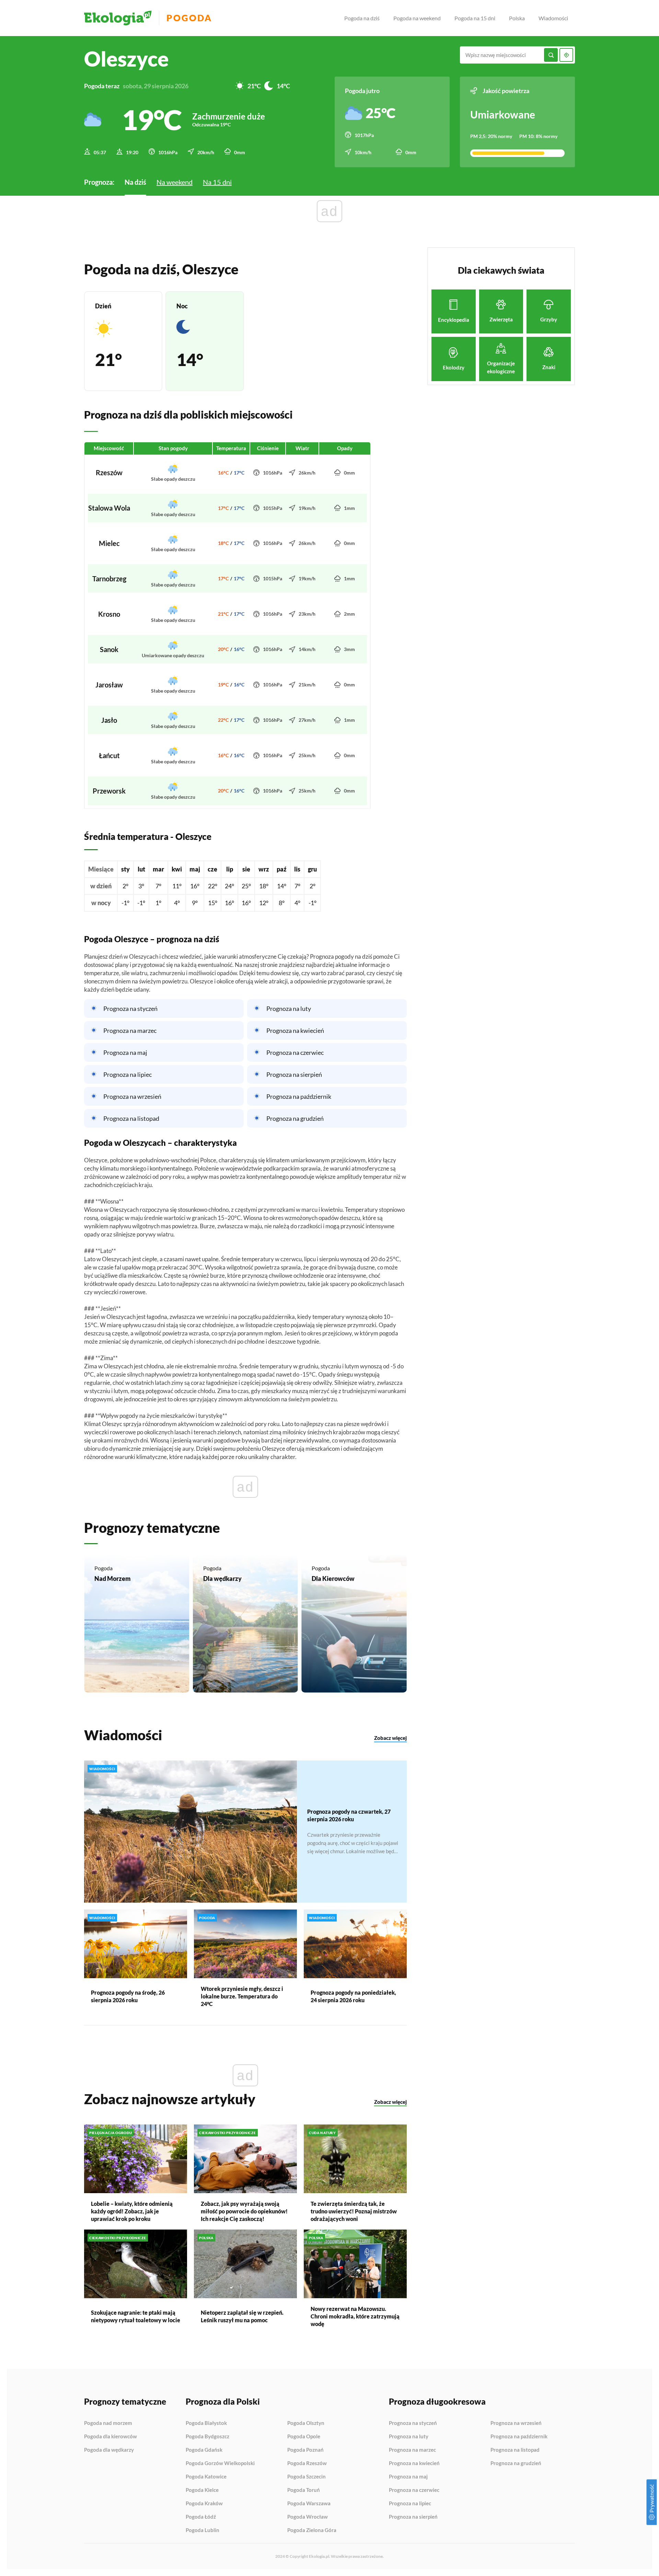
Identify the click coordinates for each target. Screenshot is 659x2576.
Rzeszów (109, 472)
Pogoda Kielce (202, 2490)
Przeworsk (109, 791)
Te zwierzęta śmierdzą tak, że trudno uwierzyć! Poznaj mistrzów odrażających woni (354, 2211)
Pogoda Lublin (203, 2530)
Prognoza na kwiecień (295, 1030)
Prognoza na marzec (130, 1030)
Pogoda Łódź (201, 2517)
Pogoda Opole (304, 2437)
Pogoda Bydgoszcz (207, 2437)
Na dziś (135, 182)
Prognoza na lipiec (128, 1074)
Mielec (109, 543)
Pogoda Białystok (206, 2423)
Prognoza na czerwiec (295, 1052)
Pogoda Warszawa (309, 2504)
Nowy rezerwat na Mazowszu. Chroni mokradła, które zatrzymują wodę (355, 2316)
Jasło (109, 720)
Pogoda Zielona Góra (312, 2530)
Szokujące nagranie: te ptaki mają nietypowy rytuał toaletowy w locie (136, 2316)
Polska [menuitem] (517, 18)
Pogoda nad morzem (108, 2423)
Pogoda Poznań (305, 2450)
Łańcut (109, 755)
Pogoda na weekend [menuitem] (417, 18)
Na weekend (175, 182)
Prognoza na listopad (131, 1118)
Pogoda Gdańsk (204, 2450)
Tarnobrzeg (109, 579)
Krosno (109, 614)
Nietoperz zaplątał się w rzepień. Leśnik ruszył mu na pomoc (242, 2316)
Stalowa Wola (109, 508)
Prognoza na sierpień (294, 1074)
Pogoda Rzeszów (307, 2463)
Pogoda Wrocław (308, 2517)
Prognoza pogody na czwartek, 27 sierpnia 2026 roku (349, 1815)
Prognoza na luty (289, 1008)
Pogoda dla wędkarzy (109, 2450)
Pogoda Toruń (304, 2490)
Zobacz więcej (390, 1738)
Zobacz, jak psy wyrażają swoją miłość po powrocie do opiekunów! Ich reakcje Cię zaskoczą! (244, 2211)
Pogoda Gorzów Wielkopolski (220, 2463)
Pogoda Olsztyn (306, 2423)
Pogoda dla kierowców (111, 2437)
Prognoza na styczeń (130, 1008)
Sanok (109, 649)
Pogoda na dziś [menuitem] (362, 18)
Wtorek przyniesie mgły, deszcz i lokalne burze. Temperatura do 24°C (242, 1996)
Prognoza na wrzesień (132, 1096)
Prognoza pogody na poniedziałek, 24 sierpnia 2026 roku (353, 1996)
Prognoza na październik (299, 1096)
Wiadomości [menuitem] (553, 18)
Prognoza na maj (125, 1052)
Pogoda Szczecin (307, 2477)
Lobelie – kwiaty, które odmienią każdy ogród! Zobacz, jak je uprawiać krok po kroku (132, 2211)
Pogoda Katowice (206, 2477)
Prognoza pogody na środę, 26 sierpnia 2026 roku (128, 1996)
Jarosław (109, 685)
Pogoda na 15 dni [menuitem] (475, 18)
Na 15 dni (217, 182)
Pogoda (189, 18)
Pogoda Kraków (204, 2504)
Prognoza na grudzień (295, 1118)
